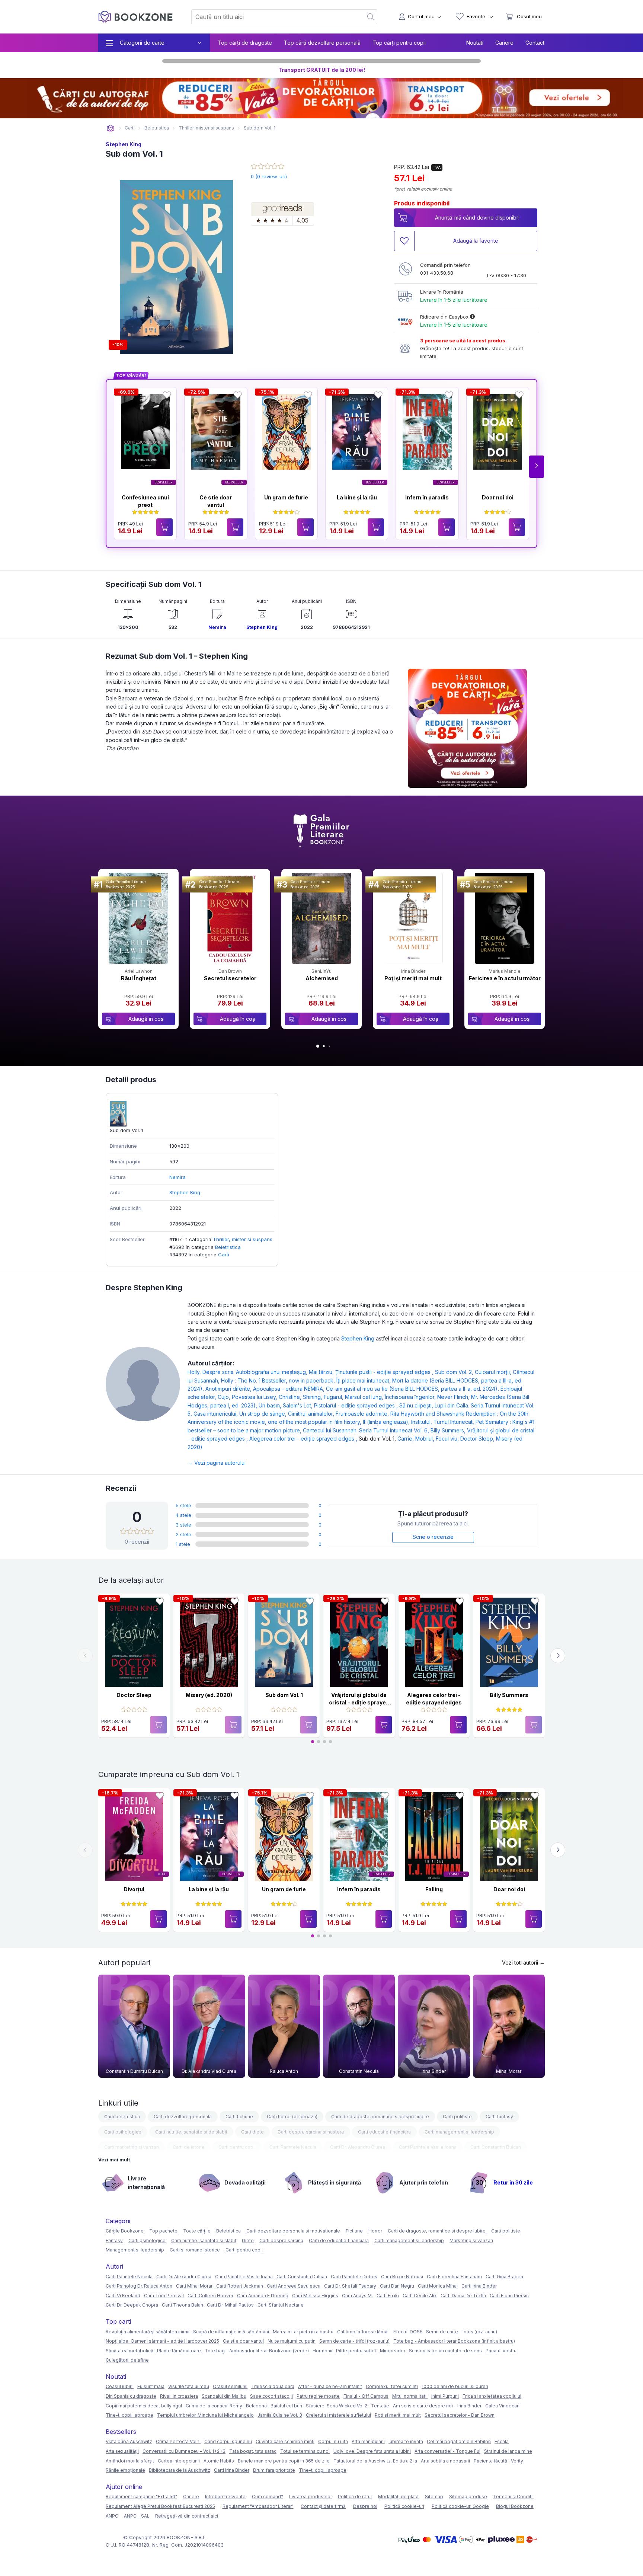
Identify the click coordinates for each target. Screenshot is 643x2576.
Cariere (504, 43)
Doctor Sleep (478, 1439)
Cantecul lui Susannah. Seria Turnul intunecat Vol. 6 (367, 1430)
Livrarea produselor (311, 2497)
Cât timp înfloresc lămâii (363, 2332)
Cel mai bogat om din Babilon (459, 2441)
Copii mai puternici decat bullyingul (144, 2406)
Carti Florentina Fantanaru (454, 2277)
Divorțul (134, 1889)
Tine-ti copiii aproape (129, 2415)
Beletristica (228, 1247)
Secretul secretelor (230, 978)
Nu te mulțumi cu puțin (292, 2341)
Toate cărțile (197, 2231)
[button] (537, 467)
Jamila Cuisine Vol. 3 (280, 2415)
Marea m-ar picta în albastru (303, 2332)
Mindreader (393, 2351)
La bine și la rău (357, 497)
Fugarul (334, 1397)
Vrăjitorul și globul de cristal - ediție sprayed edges (359, 1702)
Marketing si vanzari (471, 2241)
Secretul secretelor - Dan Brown (460, 2415)
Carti (224, 1255)
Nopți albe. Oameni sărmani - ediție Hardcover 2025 (162, 2341)
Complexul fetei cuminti (392, 2386)
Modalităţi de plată (398, 2497)
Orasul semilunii (230, 2386)
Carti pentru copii (237, 2147)
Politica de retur (355, 2497)
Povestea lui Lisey (255, 1397)
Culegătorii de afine (127, 2360)
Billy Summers (449, 1430)
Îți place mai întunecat (364, 1380)
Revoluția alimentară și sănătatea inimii (148, 2332)
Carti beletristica (122, 2117)
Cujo (225, 1397)
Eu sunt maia (151, 2386)
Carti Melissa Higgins (315, 2296)
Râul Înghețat (139, 978)
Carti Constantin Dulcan (496, 2147)
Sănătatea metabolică (129, 2351)
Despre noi (365, 2506)
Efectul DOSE (408, 2332)
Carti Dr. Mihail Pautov (230, 2305)
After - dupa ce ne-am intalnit (330, 2386)
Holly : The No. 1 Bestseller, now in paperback (279, 1380)
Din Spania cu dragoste (131, 2396)
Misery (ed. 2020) (209, 1695)
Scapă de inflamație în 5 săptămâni (231, 2332)
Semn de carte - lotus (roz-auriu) (462, 2332)
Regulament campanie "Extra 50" (141, 2497)
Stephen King (124, 144)
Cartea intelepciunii (179, 2461)
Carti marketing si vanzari (132, 2147)
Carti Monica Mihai (438, 2286)
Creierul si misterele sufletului (338, 2415)
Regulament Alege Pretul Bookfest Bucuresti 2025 (160, 2506)
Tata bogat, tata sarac (253, 2451)
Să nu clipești (417, 1405)
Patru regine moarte (318, 2396)
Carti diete (252, 2132)
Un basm (271, 1405)
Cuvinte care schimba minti (285, 2441)
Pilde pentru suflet (356, 2351)
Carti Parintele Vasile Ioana (428, 2147)
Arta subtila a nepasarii (445, 2461)
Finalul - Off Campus (366, 2396)
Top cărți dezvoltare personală (322, 43)
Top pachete (163, 2231)
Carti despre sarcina (281, 2241)
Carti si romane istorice (195, 2250)
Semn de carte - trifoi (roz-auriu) (354, 2341)
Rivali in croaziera (179, 2396)
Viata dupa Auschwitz (129, 2441)
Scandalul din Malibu (224, 2396)
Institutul (422, 1422)
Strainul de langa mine (508, 2451)
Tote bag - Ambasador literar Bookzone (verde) (257, 2351)
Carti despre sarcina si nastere (311, 2132)
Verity (517, 2461)
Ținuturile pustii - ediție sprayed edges (385, 1372)
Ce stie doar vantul (243, 2341)
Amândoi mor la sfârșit (130, 2461)
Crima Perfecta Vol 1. (178, 2441)
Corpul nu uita (333, 2441)
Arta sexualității (122, 2451)
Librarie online (111, 128)
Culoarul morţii (494, 1372)
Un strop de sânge (264, 1414)
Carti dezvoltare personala (183, 2117)
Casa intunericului (216, 1414)
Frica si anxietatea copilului (492, 2396)
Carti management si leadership (459, 2132)
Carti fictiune (239, 2117)
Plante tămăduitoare (179, 2351)
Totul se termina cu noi (305, 2451)
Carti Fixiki (388, 2296)
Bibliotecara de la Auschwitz (180, 2470)
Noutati (475, 43)
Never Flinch (454, 1397)
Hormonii (322, 2351)
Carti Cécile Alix (420, 2296)
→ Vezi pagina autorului (217, 1463)
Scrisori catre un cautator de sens (445, 2351)
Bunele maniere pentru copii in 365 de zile (284, 2461)
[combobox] (273, 17)
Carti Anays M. (357, 2296)
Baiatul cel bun (286, 2406)
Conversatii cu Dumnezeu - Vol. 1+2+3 (184, 2451)
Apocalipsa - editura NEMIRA (289, 1389)
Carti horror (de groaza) (292, 2117)
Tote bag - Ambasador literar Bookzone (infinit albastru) (454, 2341)
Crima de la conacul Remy (214, 2406)
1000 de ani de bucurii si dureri (455, 2386)
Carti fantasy (499, 2117)
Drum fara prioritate (274, 2470)
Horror (375, 2231)
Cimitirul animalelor (312, 1414)
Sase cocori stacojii (271, 2396)
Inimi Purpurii (445, 2396)
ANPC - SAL (137, 2516)
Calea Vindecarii (503, 2406)
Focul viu (448, 1439)
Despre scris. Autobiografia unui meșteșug (256, 1372)
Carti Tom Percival (164, 2296)
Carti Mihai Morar (194, 2286)
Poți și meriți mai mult (413, 978)
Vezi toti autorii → (523, 1963)
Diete (248, 2241)
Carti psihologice (123, 2132)
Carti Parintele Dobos (354, 2277)
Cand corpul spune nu (228, 2441)
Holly (195, 1372)
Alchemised (322, 978)
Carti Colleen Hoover (210, 2296)
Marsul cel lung (365, 1397)
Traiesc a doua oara (273, 2386)
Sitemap (434, 2497)
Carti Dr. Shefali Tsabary (350, 2286)
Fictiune (354, 2231)
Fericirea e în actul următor (505, 978)
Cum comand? (268, 2497)
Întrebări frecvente (225, 2497)
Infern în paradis (427, 497)
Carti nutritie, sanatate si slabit (204, 2241)
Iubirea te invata (406, 2441)
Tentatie (380, 2406)
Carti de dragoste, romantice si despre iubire (380, 2117)
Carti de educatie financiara (339, 2241)
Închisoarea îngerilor (411, 1397)
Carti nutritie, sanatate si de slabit (191, 2132)
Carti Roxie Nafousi (402, 2277)
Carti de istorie (189, 2147)
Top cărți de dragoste (245, 43)
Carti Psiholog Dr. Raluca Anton (139, 2286)
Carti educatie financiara (384, 2132)
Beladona (256, 2406)
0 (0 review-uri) (269, 176)
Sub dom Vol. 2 (455, 1372)
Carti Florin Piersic (509, 2296)
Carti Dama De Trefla (463, 2296)
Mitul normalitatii (410, 2396)
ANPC (112, 2516)
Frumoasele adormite (363, 1414)
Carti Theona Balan (183, 2305)
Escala (502, 2441)
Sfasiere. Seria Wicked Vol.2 (337, 2406)
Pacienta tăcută (490, 2461)
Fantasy (114, 2241)
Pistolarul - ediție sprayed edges (357, 1405)
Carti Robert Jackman (240, 2286)
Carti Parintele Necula (293, 2147)
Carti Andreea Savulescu (294, 2286)
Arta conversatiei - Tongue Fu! (447, 2451)
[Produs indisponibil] (159, 1725)
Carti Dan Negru (397, 2286)
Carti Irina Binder (479, 2286)
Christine (291, 1397)
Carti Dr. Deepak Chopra (132, 2305)
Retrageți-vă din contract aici (187, 2516)
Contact (535, 43)
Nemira (217, 627)
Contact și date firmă (323, 2506)
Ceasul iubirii (120, 2386)
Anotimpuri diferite (229, 1389)
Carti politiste (457, 2117)
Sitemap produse (468, 2497)
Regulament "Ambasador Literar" (258, 2506)
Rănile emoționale (125, 2470)
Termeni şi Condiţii (513, 2497)
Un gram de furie (286, 497)
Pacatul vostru (501, 2351)
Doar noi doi (498, 497)
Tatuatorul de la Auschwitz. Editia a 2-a (375, 2461)
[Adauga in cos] (164, 527)
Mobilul (426, 1439)
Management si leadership (135, 2250)
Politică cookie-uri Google (460, 2506)
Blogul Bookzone (515, 2506)
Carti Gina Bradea (504, 2277)
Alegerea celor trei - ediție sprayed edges (304, 1439)
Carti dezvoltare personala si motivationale (293, 2231)
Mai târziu (322, 1372)
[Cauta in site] (371, 17)
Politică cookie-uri (404, 2506)
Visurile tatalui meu (189, 2386)
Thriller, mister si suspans (243, 1239)
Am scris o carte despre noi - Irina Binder (437, 2406)
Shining (313, 1397)
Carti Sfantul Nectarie (281, 2305)
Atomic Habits (219, 2461)
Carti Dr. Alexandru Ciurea (358, 2147)
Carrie (406, 1439)
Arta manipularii (368, 2441)
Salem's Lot (298, 1405)
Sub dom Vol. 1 (284, 1695)
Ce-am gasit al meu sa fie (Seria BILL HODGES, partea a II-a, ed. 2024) (413, 1389)
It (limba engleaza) (387, 1422)
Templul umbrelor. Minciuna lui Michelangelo (205, 2415)
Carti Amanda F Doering (263, 2296)
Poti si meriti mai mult (398, 2415)
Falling (434, 1889)
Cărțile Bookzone (125, 2231)
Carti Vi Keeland (123, 2296)
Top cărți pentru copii (399, 43)
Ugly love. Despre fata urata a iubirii (372, 2451)
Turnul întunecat (455, 1422)
